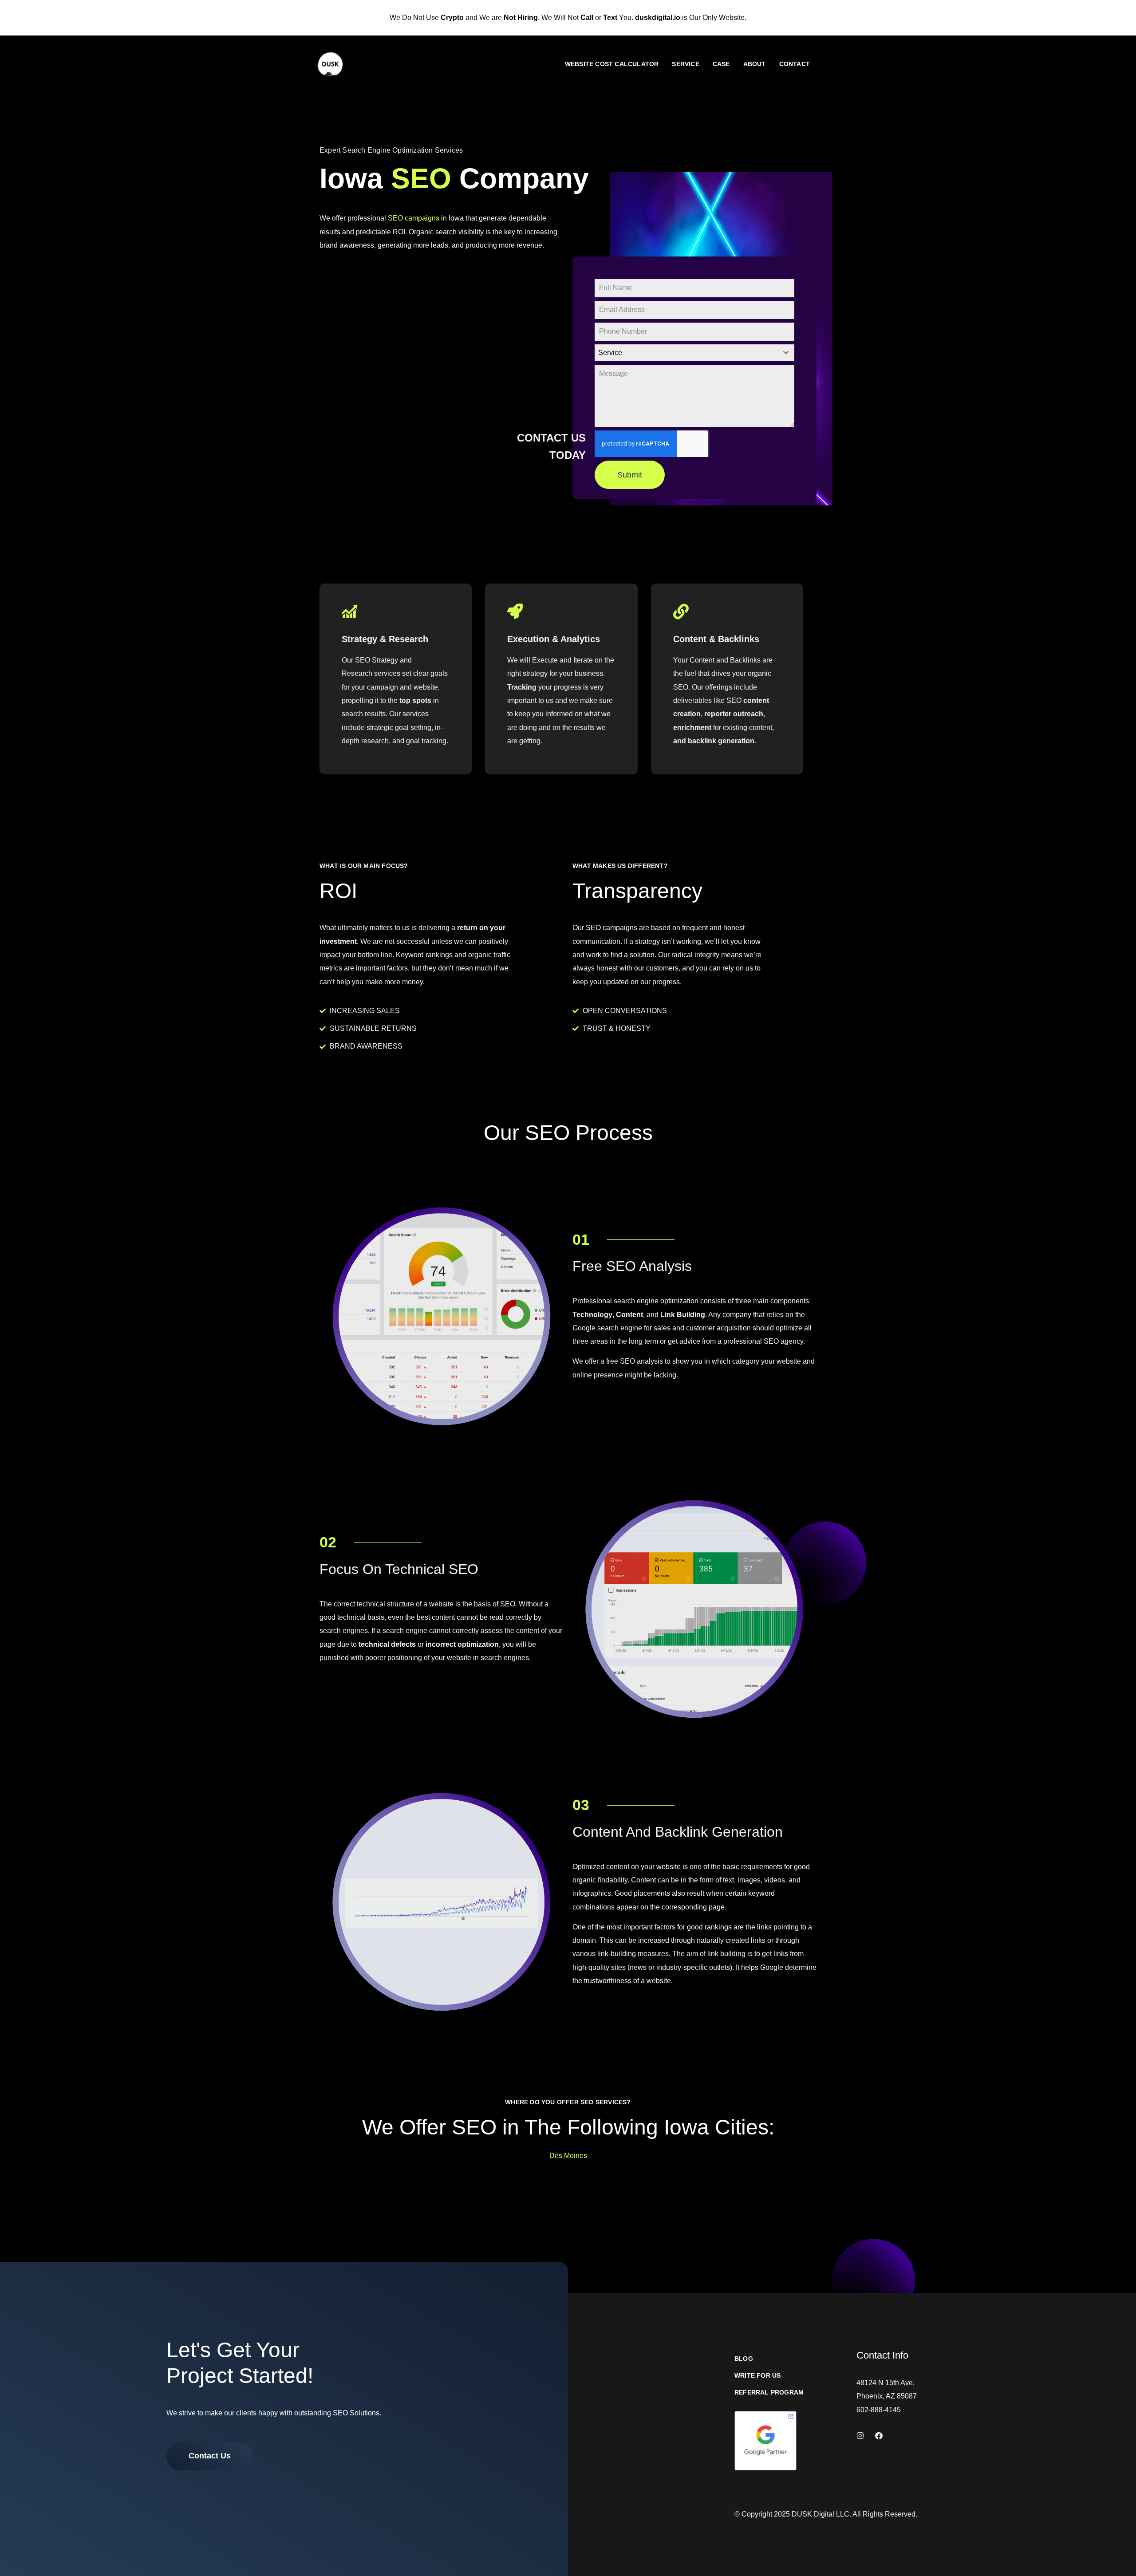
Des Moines (568, 2156)
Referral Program (769, 2393)
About (755, 64)
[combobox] (694, 353)
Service (685, 64)
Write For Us (757, 2376)
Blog (744, 2359)
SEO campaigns (414, 218)
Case (721, 64)
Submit (630, 475)
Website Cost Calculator (612, 64)
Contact (795, 64)
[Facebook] (879, 2436)
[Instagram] (860, 2436)
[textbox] (686, 353)
